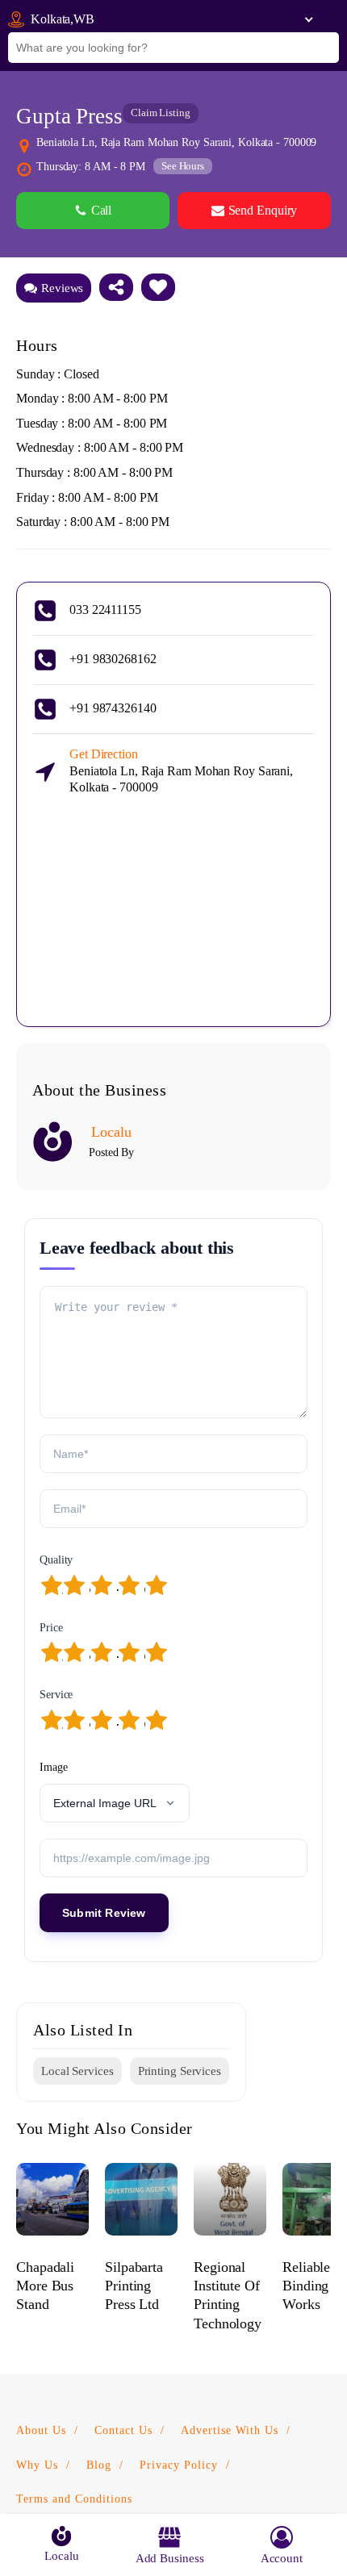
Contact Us (123, 2430)
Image (54, 1767)
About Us (41, 2430)
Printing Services (180, 2071)
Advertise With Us (230, 2430)
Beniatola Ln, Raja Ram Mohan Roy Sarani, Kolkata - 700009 (181, 771)
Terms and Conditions (74, 2499)
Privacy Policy (179, 2465)
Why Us (37, 2465)
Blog (99, 2465)
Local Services (77, 2071)
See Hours (183, 166)
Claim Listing (161, 113)
